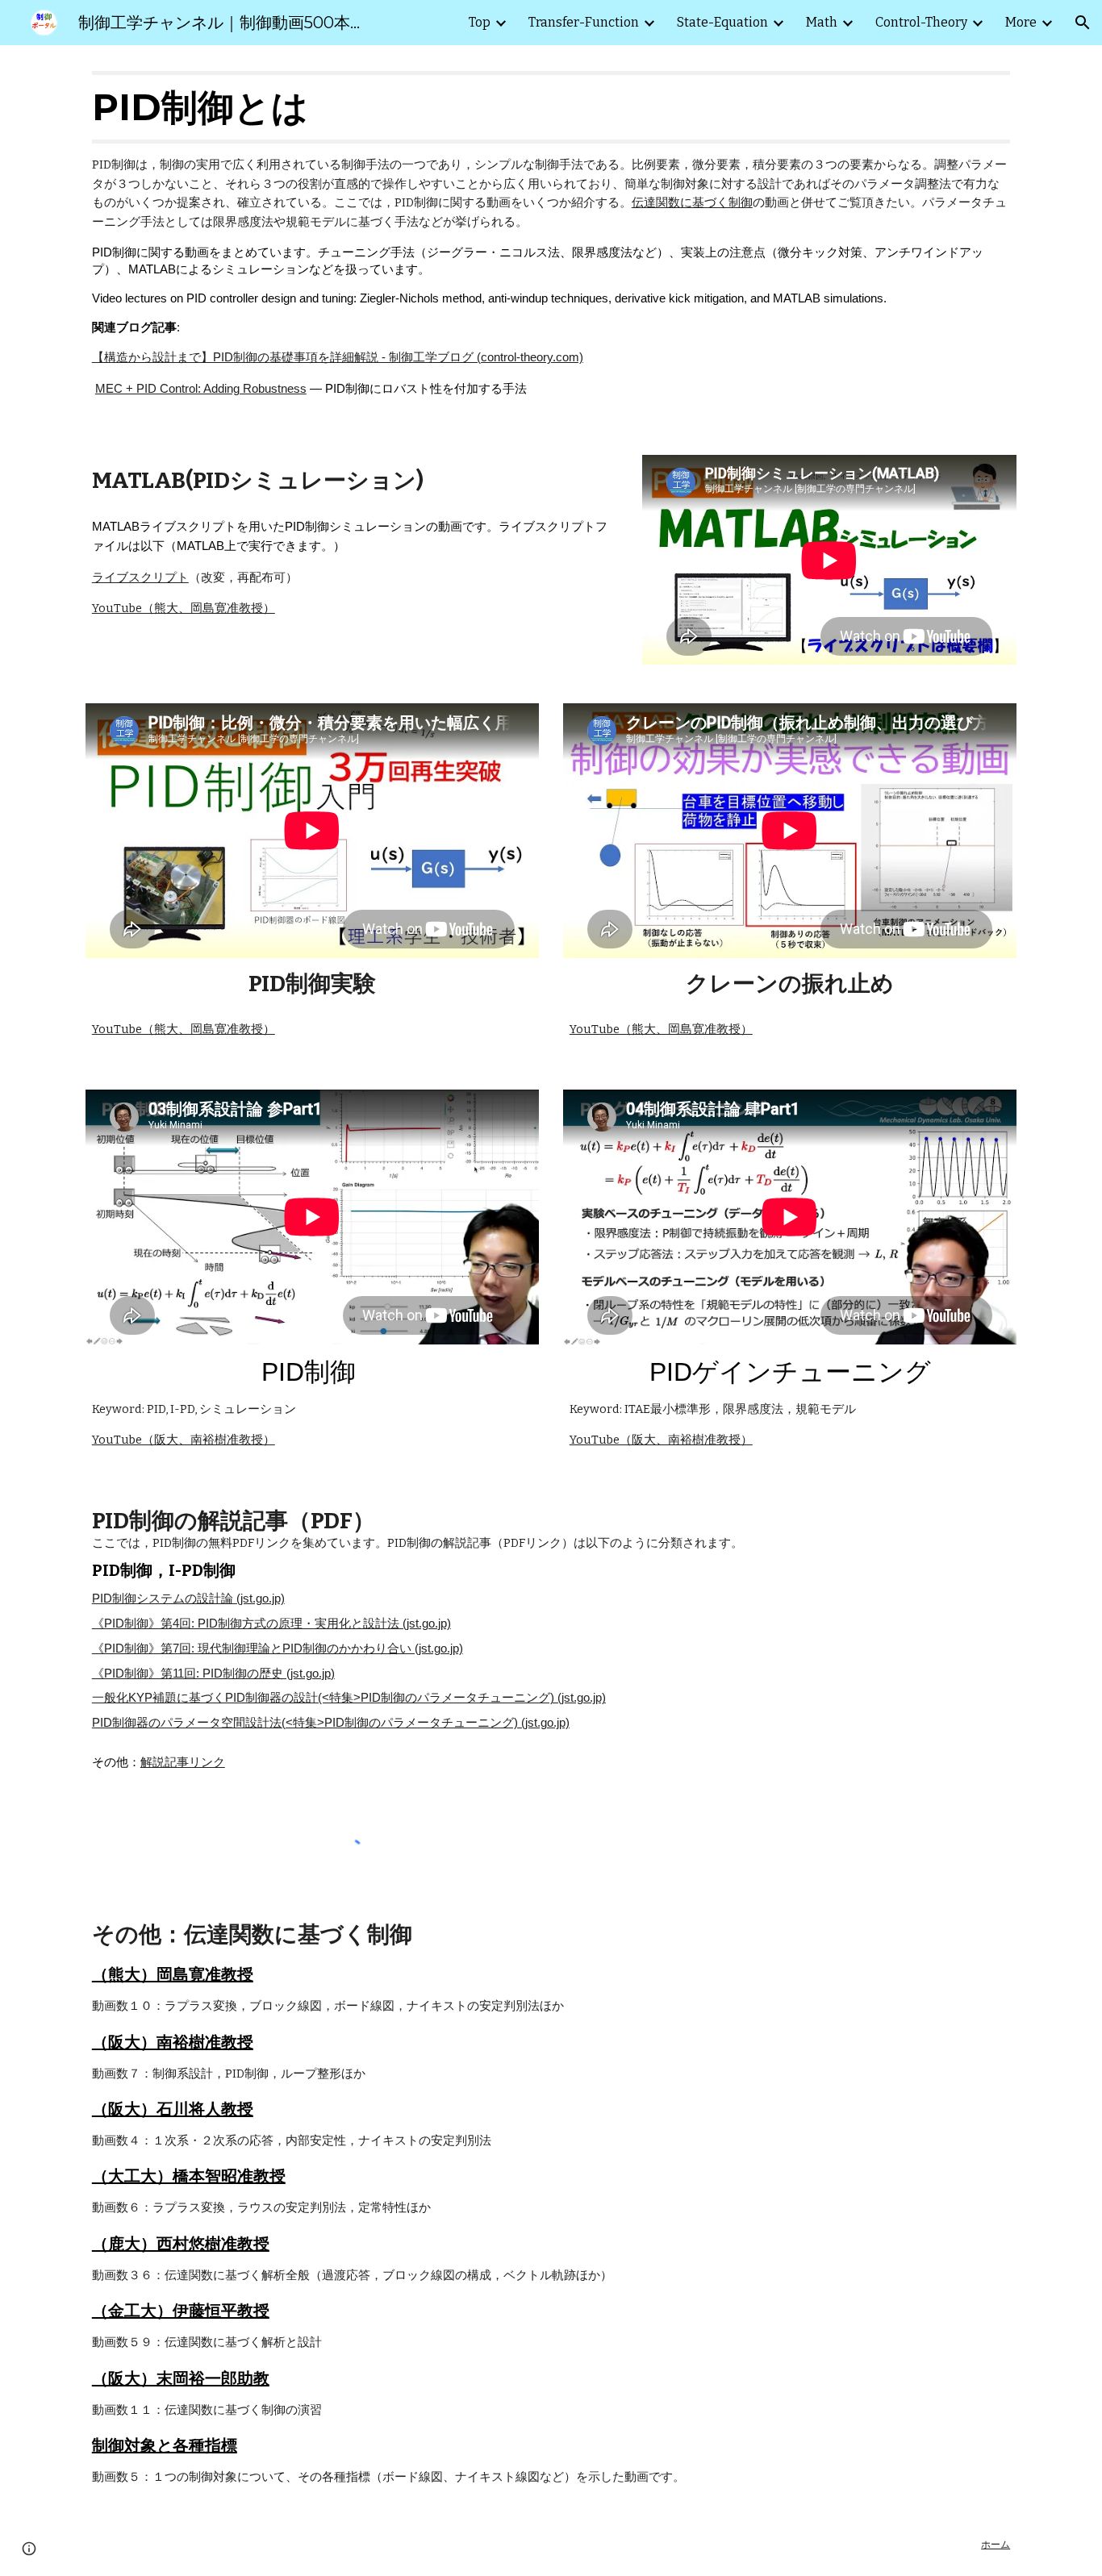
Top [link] (480, 22)
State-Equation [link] (722, 22)
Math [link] (822, 22)
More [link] (1021, 22)
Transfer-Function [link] (584, 22)
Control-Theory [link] (921, 22)
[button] (1083, 23)
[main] (551, 240)
